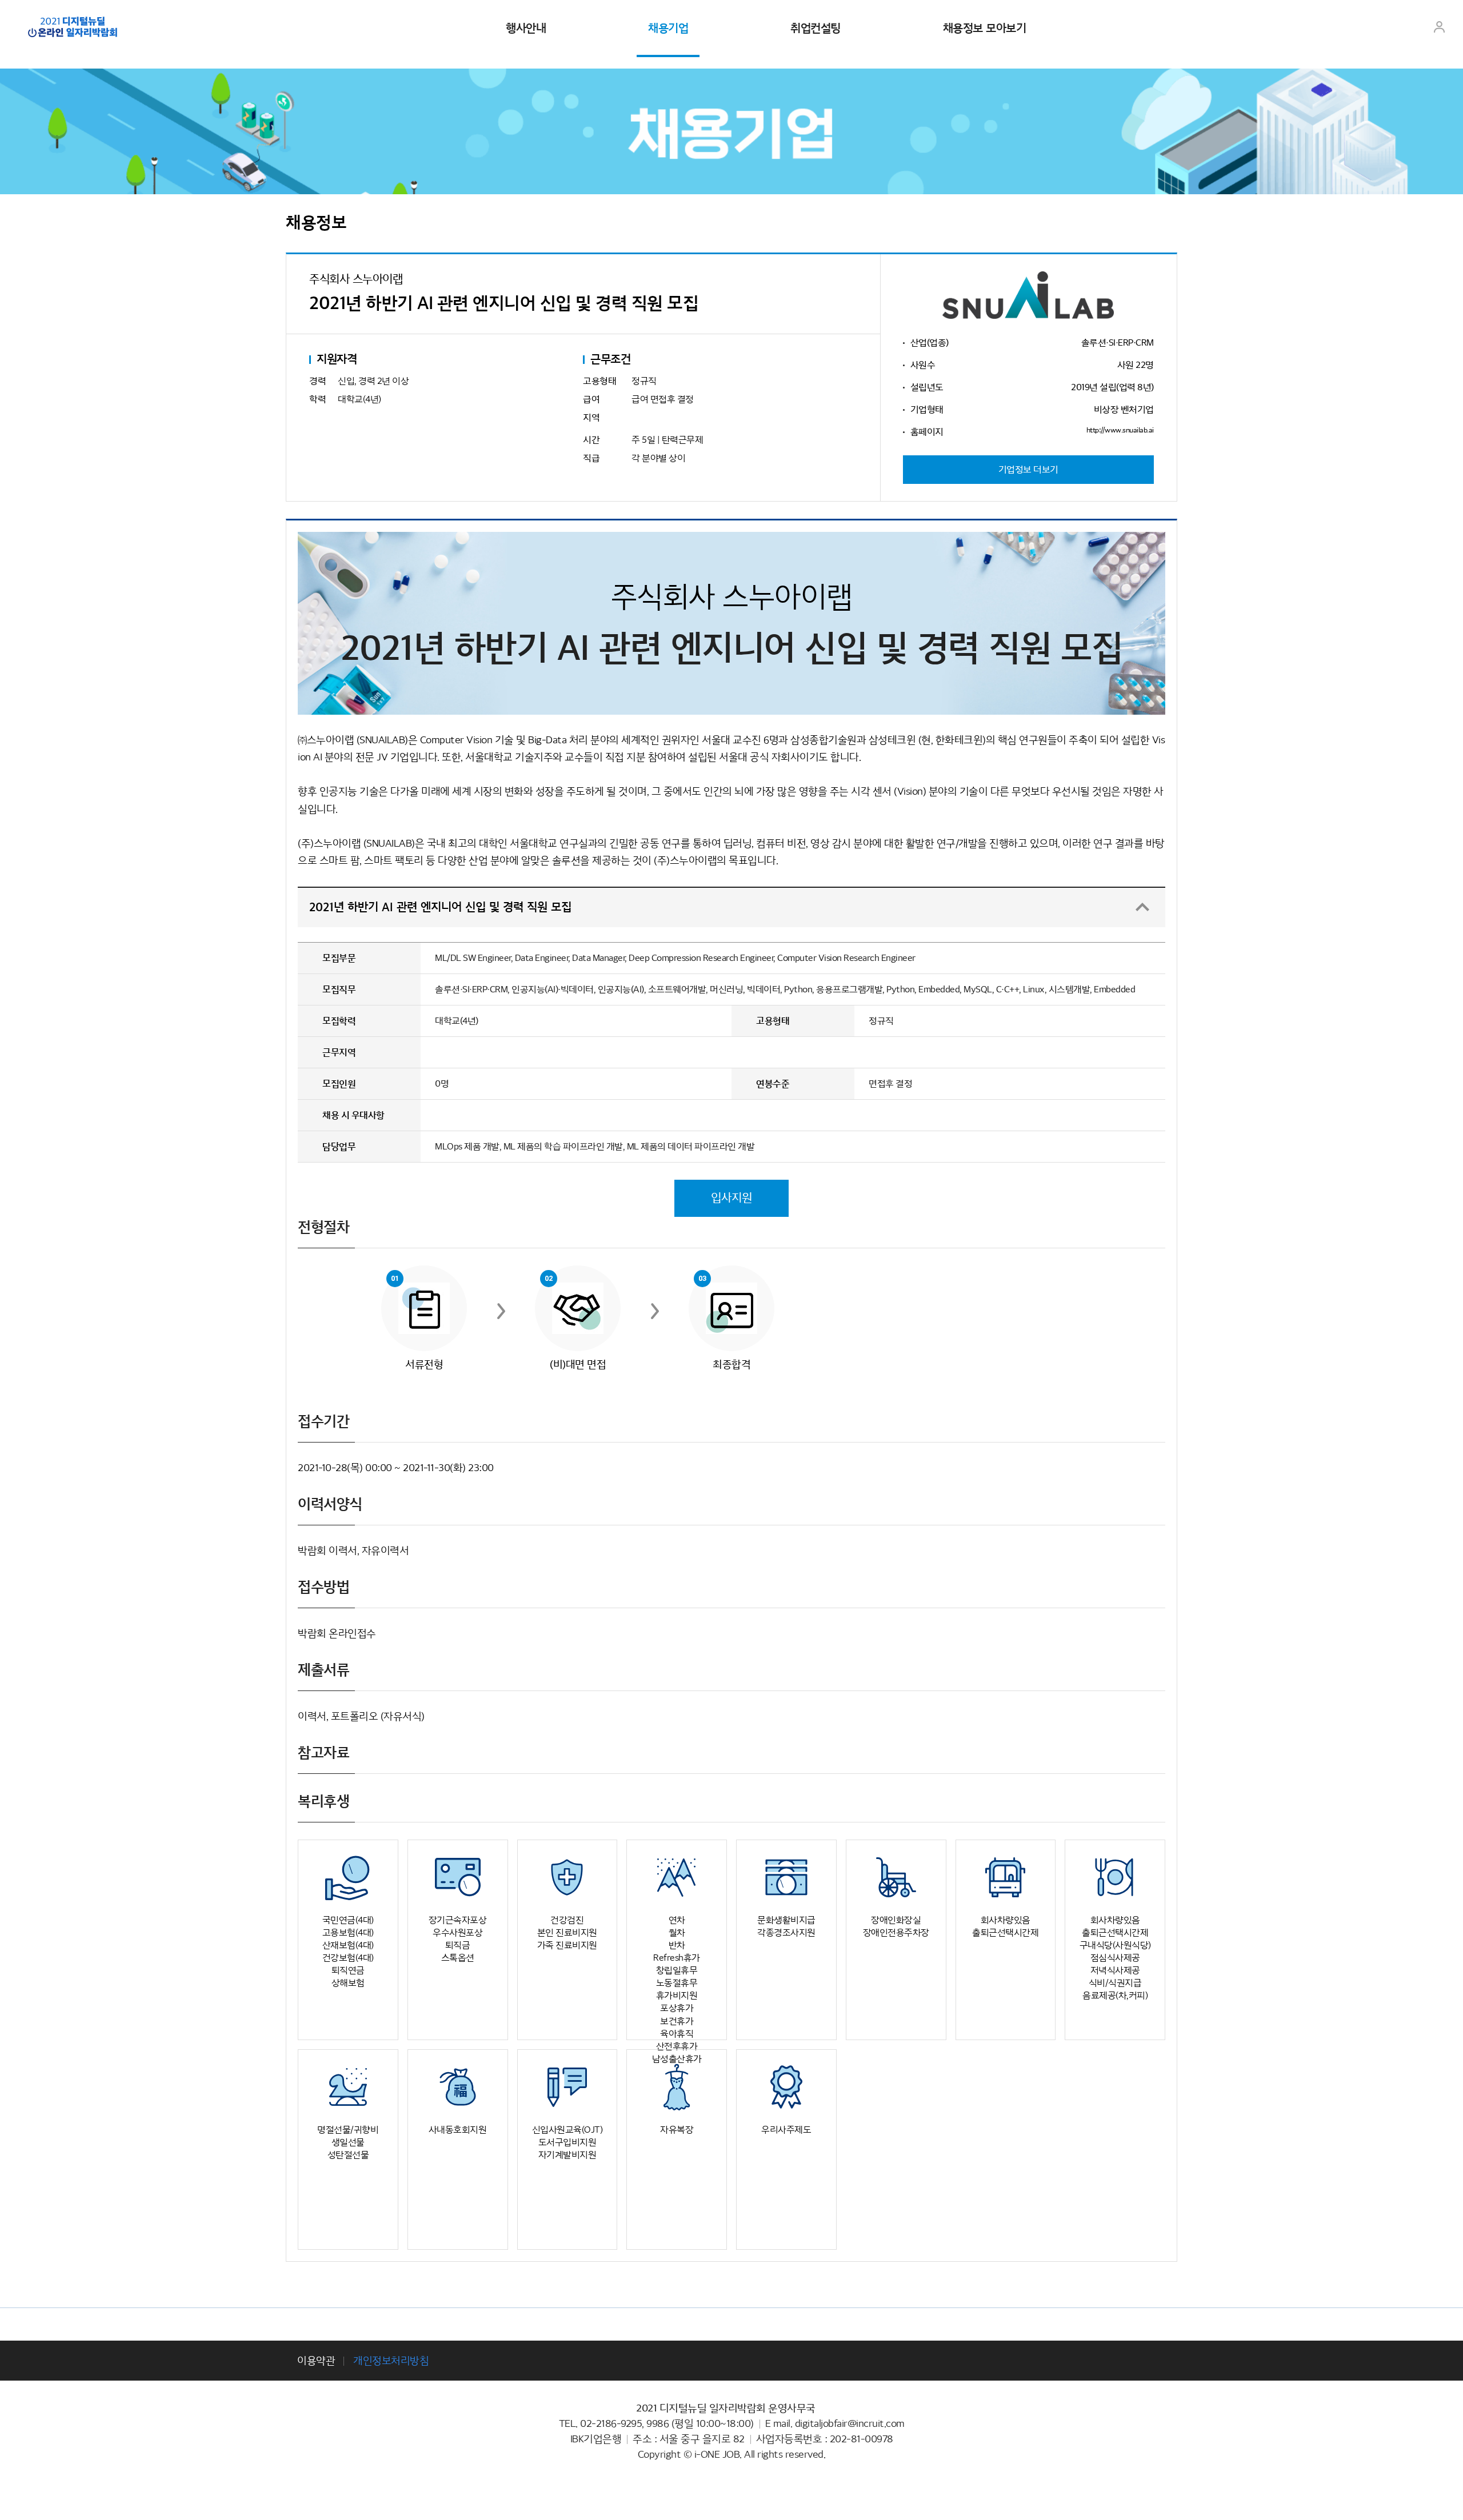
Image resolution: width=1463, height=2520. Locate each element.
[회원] (1439, 32)
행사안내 (526, 29)
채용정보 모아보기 (985, 29)
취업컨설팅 (816, 29)
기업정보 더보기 (1028, 470)
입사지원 (731, 1198)
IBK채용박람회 (73, 27)
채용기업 (668, 29)
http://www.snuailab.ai (1120, 430)
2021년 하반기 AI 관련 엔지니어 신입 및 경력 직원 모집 (440, 907)
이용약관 (316, 2361)
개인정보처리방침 (391, 2361)
